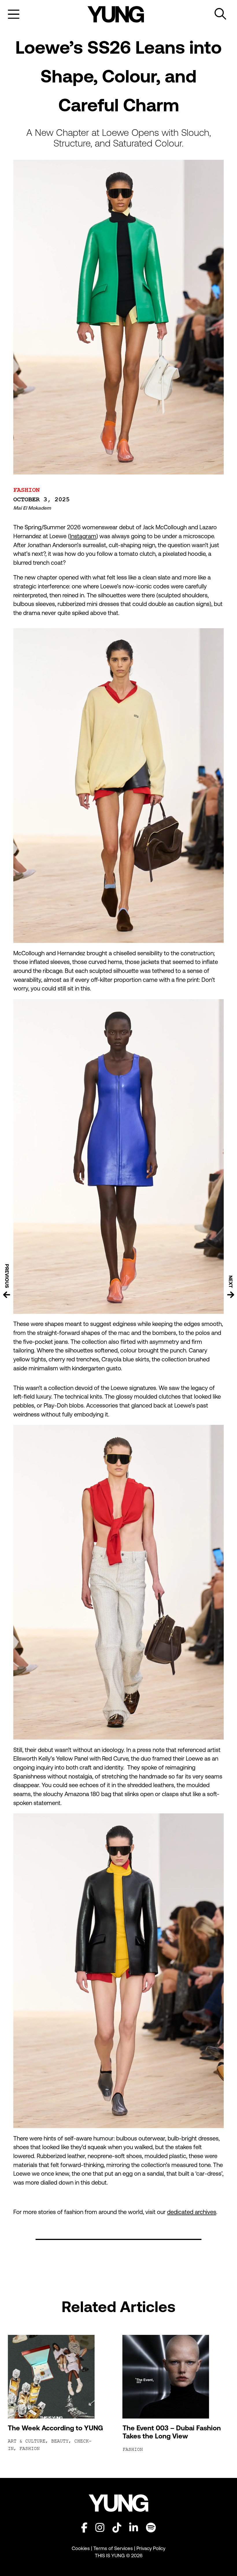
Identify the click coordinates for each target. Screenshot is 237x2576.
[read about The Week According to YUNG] (61, 2377)
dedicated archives (192, 2212)
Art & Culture (27, 2441)
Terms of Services (113, 2548)
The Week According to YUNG (55, 2428)
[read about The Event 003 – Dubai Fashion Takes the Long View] (176, 2377)
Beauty (60, 2441)
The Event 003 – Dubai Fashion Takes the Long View (172, 2432)
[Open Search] (221, 14)
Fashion (26, 490)
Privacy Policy (151, 2548)
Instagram (83, 536)
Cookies (81, 2548)
